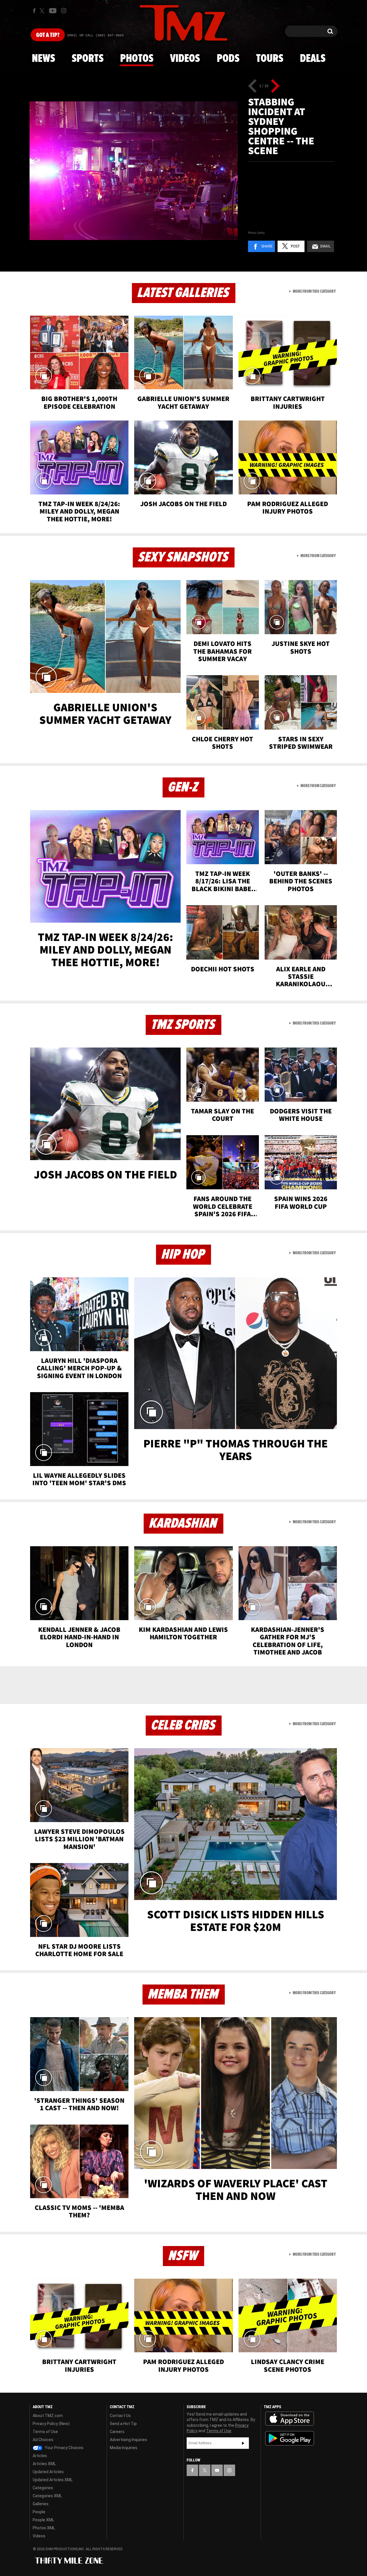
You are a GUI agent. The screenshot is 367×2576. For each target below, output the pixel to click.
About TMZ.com (48, 2416)
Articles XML (44, 2464)
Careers (117, 2432)
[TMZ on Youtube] (53, 11)
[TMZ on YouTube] (217, 2470)
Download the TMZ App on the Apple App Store (290, 2419)
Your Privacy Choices (64, 2448)
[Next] (275, 86)
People (39, 2512)
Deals (313, 59)
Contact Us (120, 2416)
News (43, 59)
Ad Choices (43, 2440)
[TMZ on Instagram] (64, 11)
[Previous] (252, 86)
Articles (40, 2456)
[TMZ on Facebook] (34, 11)
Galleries (41, 2504)
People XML (43, 2520)
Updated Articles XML (53, 2480)
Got (48, 35)
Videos (185, 59)
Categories (43, 2488)
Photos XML (44, 2528)
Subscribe (243, 2443)
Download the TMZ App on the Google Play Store (290, 2438)
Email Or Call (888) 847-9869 (95, 36)
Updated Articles (48, 2472)
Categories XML (47, 2496)
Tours (270, 59)
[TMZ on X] (43, 11)
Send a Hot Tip (123, 2424)
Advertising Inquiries (128, 2440)
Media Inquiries (124, 2448)
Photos (137, 59)
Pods (228, 59)
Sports (88, 59)
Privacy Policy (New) (51, 2424)
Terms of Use (45, 2432)
